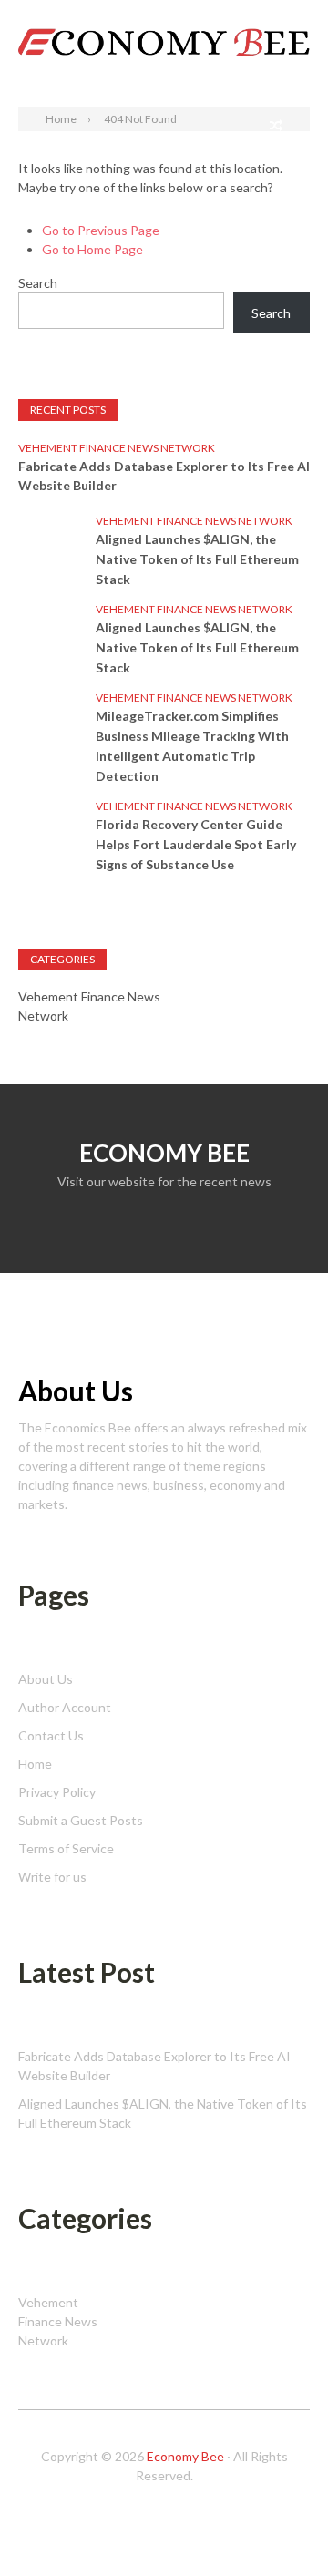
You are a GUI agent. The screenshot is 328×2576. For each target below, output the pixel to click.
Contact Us (51, 1735)
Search (290, 16)
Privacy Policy (57, 1792)
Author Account (65, 1707)
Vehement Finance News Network (117, 448)
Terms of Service (66, 1848)
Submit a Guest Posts (81, 1820)
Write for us (52, 1877)
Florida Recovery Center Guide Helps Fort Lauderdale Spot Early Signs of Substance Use (196, 844)
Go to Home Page (92, 249)
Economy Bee (185, 2456)
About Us (46, 1679)
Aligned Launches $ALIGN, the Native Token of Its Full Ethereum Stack (197, 559)
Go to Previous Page (101, 230)
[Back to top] (277, 2525)
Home (35, 1764)
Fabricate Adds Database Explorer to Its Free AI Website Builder (164, 476)
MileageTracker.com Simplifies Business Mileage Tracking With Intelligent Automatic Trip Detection (192, 746)
